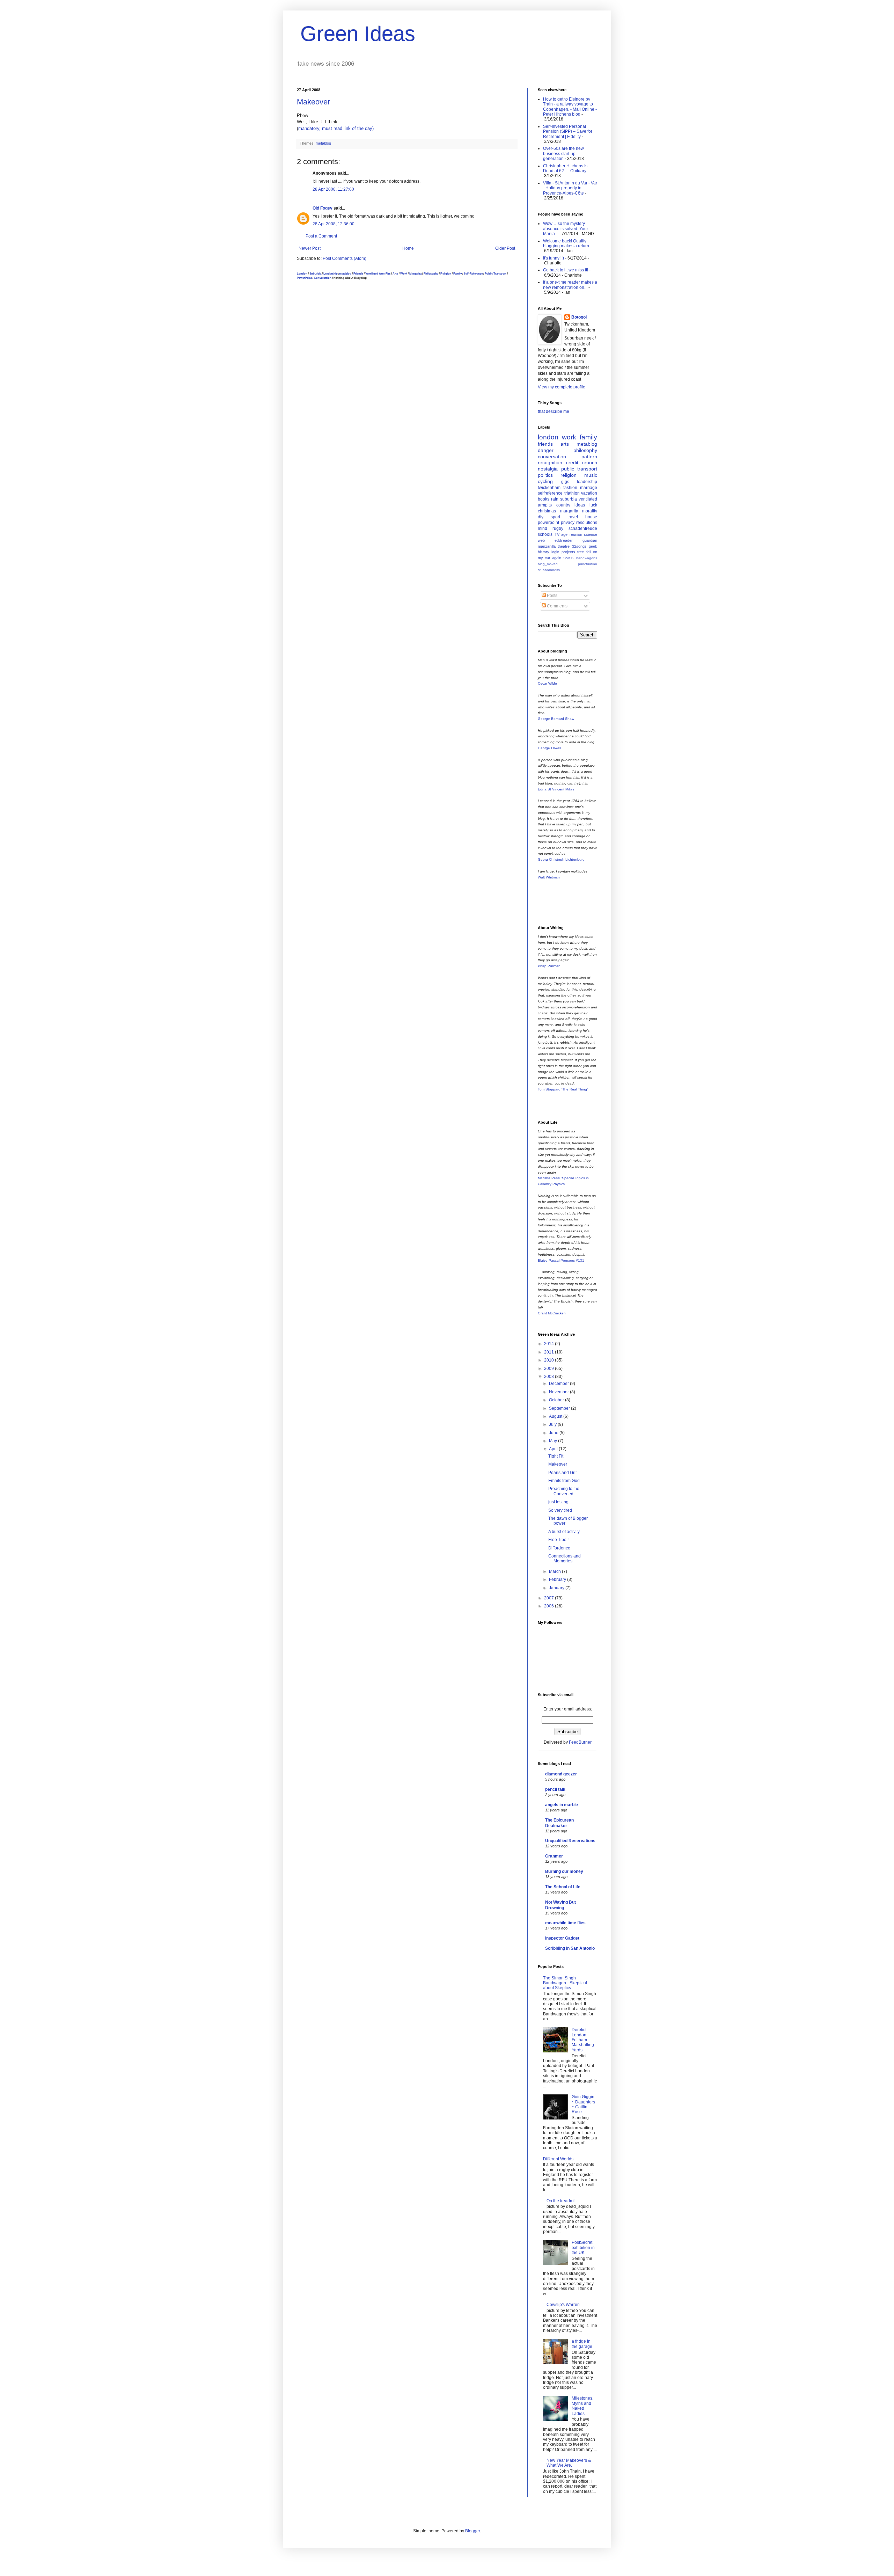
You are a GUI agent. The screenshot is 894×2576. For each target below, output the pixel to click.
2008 (549, 1377)
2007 (549, 1598)
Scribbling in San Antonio (570, 1948)
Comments (557, 606)
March (555, 1571)
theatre (564, 546)
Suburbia (315, 273)
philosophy (585, 450)
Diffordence (559, 1548)
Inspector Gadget (562, 1938)
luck (593, 505)
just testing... (560, 1502)
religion (569, 475)
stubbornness (549, 570)
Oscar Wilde (547, 683)
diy (541, 517)
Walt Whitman (549, 877)
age (564, 534)
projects (568, 552)
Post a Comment (321, 236)
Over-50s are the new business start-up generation (563, 154)
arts (565, 444)
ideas (580, 505)
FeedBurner (580, 1742)
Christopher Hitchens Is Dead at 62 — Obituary (565, 168)
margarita (569, 511)
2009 (549, 1369)
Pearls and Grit (562, 1473)
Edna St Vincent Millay (556, 789)
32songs (579, 546)
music (591, 475)
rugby (558, 528)
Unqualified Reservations (570, 1841)
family (588, 437)
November (559, 1392)
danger (546, 450)
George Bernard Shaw (556, 719)
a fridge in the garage (582, 2344)
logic (555, 552)
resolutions (587, 523)
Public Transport (496, 273)
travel (573, 517)
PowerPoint (304, 278)
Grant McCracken (552, 1313)
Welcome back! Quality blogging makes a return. (567, 243)
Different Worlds (558, 2159)
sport (555, 517)
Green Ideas (358, 34)
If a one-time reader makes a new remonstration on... (570, 285)
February (558, 1579)
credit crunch (582, 462)
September (560, 1408)
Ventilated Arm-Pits (378, 273)
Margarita (415, 273)
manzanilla (547, 546)
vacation (589, 493)
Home (408, 248)
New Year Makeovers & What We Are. (569, 2463)
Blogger (472, 2531)
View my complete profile (562, 387)
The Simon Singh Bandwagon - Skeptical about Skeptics (565, 1983)
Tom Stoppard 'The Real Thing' (563, 1089)
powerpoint (548, 523)
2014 (549, 1344)
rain (555, 499)
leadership (587, 482)
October (557, 1400)
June (554, 1433)
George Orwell (549, 748)
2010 (549, 1360)
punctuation (588, 564)
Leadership (331, 273)
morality (590, 511)
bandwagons (587, 558)
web (541, 540)
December (559, 1384)
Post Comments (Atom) (345, 258)
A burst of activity (564, 1532)
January (557, 1588)
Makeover (313, 102)
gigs (565, 482)
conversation (552, 457)
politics (545, 475)
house (591, 517)
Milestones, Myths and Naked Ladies (582, 2406)
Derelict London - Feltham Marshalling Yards (583, 2040)
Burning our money (564, 1871)
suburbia (569, 499)
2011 (549, 1352)
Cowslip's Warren (563, 2305)
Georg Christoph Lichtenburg (561, 859)
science (591, 534)
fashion (570, 488)
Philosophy (431, 273)
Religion (446, 273)
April (554, 1449)
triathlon (572, 493)
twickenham (549, 488)
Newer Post (310, 248)
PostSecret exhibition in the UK (583, 2247)
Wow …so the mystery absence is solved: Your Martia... (566, 229)
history (544, 552)
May (554, 1441)
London (302, 273)
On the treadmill (562, 2201)
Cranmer (554, 1856)
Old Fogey (323, 208)
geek (593, 546)
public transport (579, 469)
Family (457, 273)
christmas (547, 511)
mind (543, 528)
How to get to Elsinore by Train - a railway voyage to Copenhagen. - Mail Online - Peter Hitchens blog (570, 107)
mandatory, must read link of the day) (336, 128)
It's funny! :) (554, 258)
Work (404, 273)
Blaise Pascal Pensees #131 (561, 1260)
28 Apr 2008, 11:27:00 (333, 189)
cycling (545, 481)
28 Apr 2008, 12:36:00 (334, 224)
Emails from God (564, 1481)
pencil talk (555, 1789)
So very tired (560, 1510)
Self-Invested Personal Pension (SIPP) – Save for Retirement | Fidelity (568, 132)
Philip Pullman (549, 966)
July (553, 1424)
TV (557, 534)
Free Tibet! (558, 1540)
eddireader (564, 540)
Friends (358, 273)
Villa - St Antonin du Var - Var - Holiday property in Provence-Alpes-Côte (570, 188)
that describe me (554, 411)
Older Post (505, 248)
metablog (323, 143)
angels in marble (562, 1805)
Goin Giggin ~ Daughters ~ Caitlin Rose (583, 2104)
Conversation (323, 278)
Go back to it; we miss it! (566, 270)
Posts (552, 596)
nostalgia (548, 469)
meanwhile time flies (565, 1923)
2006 (549, 1606)
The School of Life (563, 1887)
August (556, 1416)
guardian (590, 540)
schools (545, 534)
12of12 (569, 558)
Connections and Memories (565, 1559)
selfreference (550, 493)
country (563, 505)
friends (545, 444)
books (544, 499)
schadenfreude (583, 528)
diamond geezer (561, 1774)
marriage (589, 488)
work (569, 437)
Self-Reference (473, 273)
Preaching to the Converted (564, 1491)
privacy (568, 523)
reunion (576, 534)
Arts (395, 273)
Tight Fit (556, 1456)
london (548, 437)
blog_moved (548, 564)
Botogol (579, 317)
